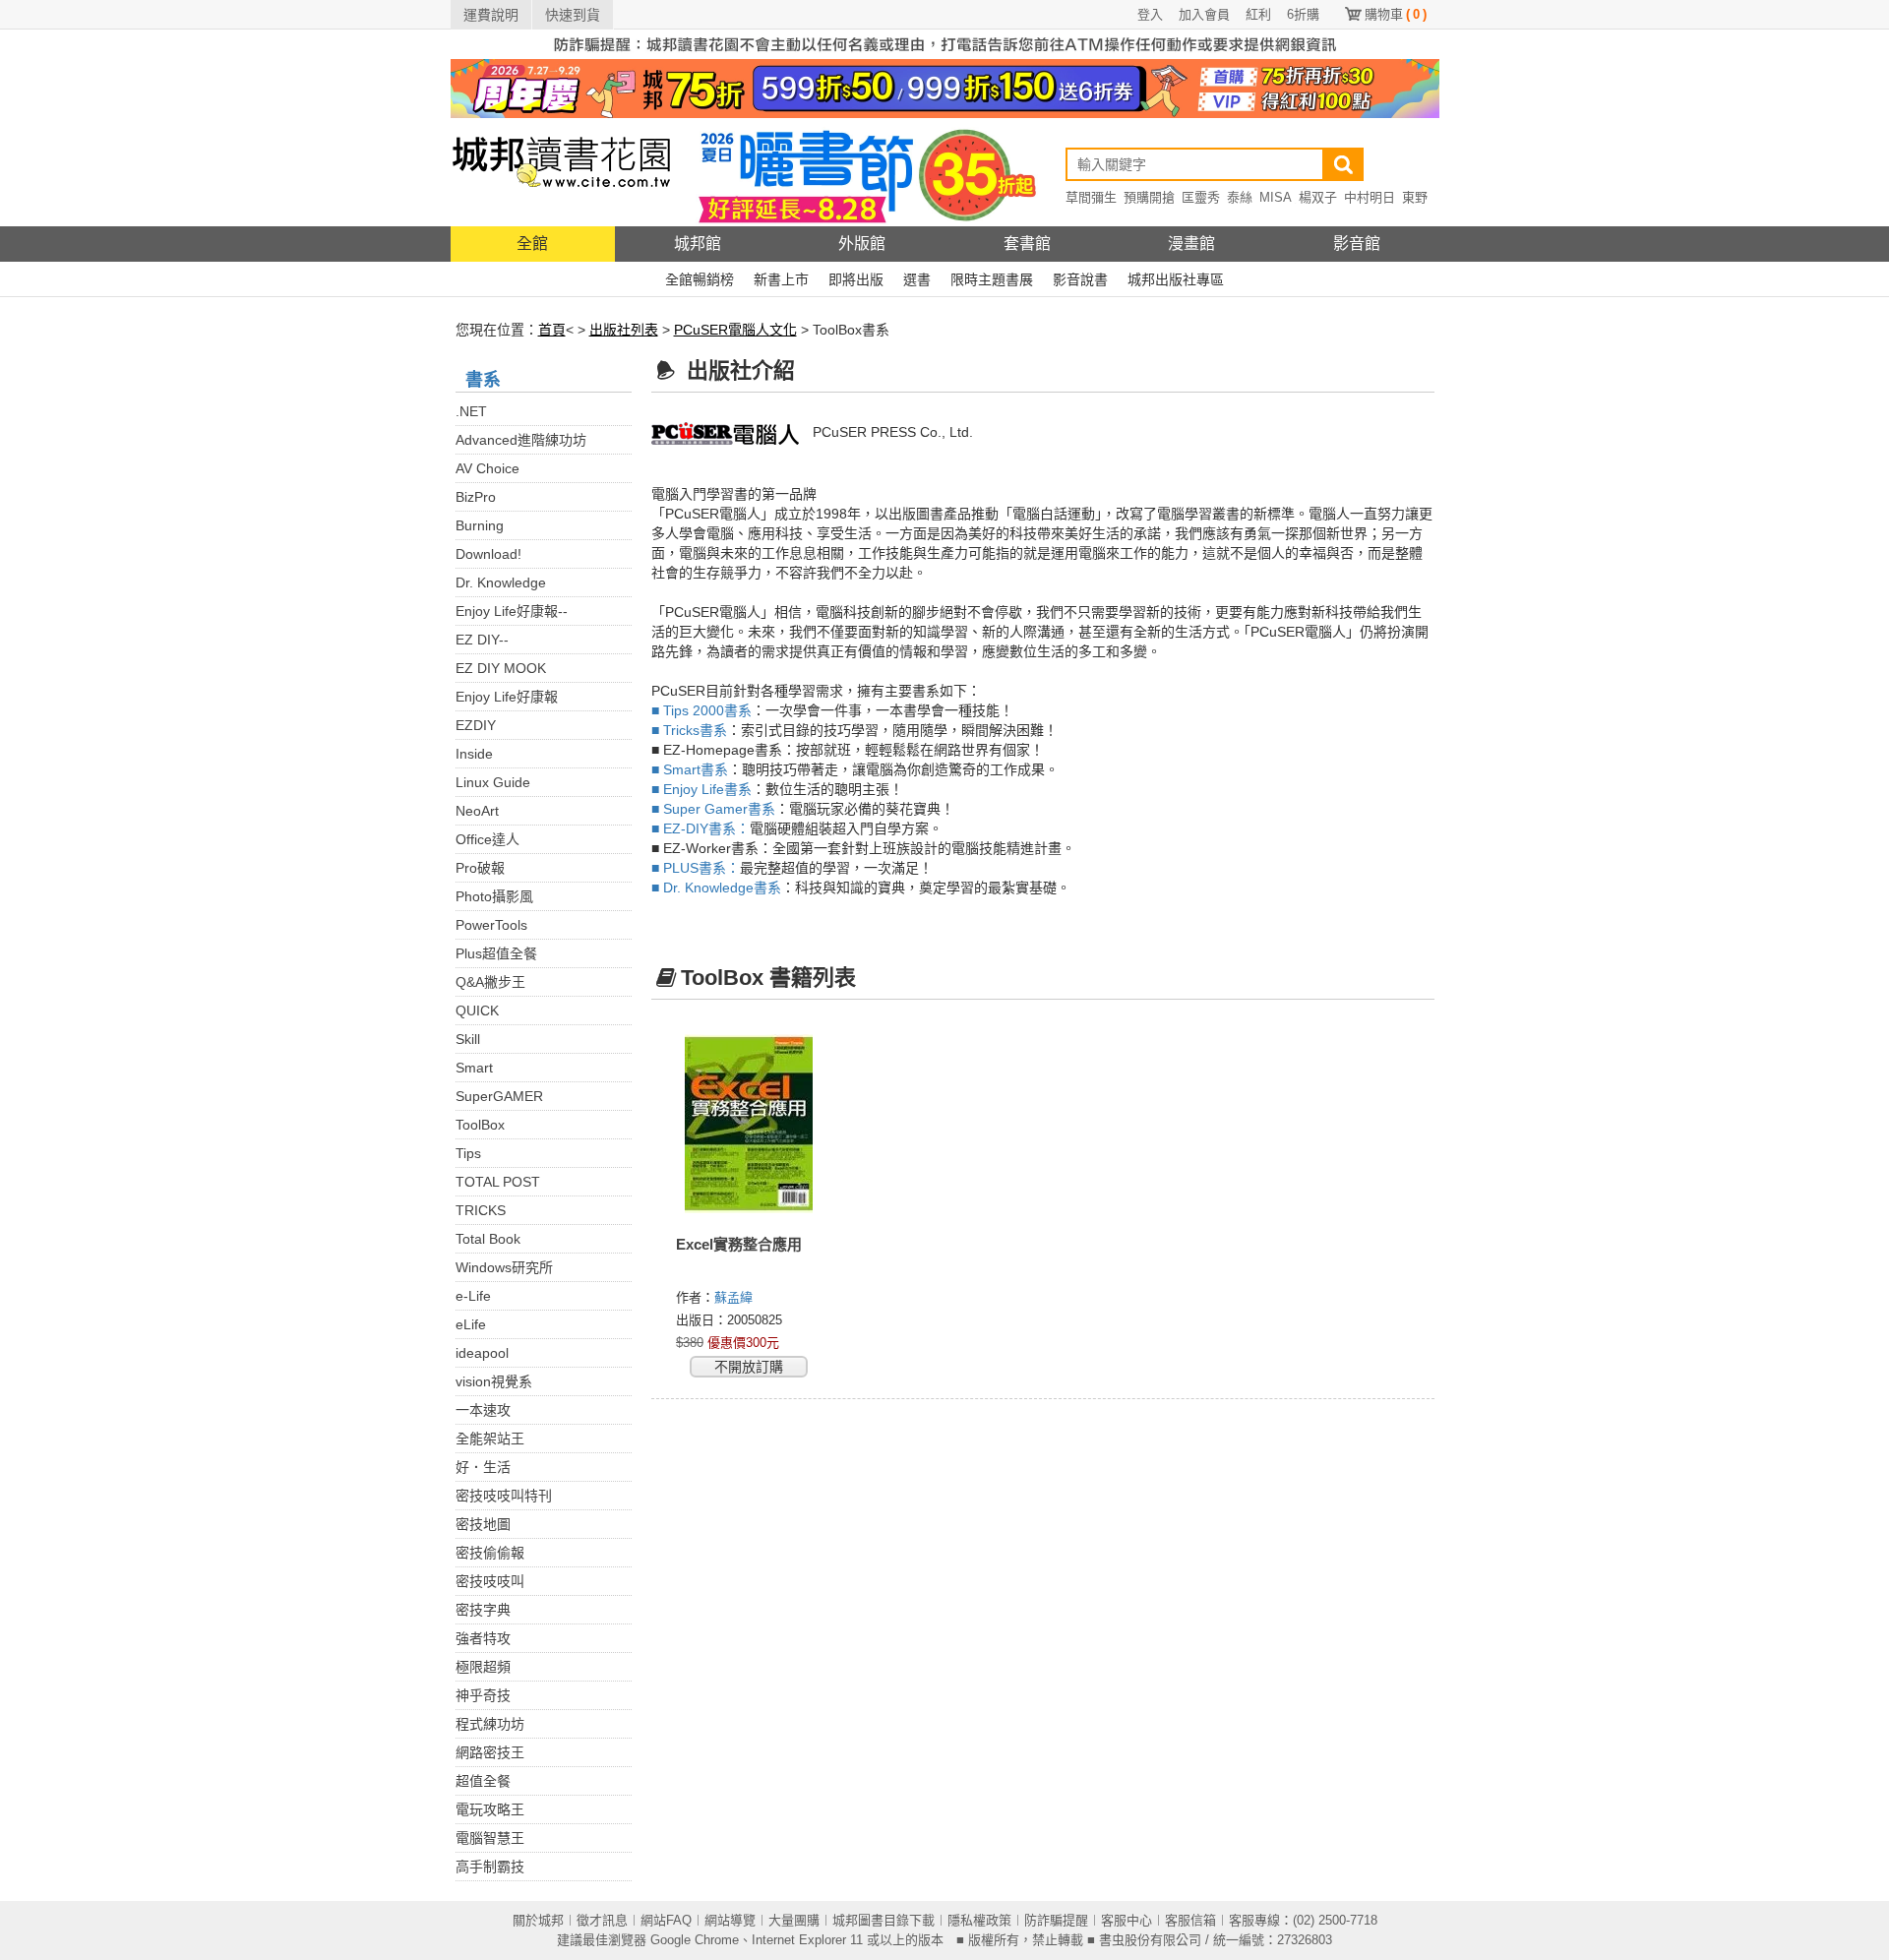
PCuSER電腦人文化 (735, 330)
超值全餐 (483, 1781)
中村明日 (1370, 197)
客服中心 (1127, 1920)
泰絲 (1240, 197)
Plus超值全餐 (496, 953)
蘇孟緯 (735, 1297)
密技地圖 (483, 1524)
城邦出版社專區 (1176, 279)
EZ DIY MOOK (501, 668)
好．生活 (483, 1467)
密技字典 (483, 1610)
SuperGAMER (499, 1096)
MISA (1276, 197)
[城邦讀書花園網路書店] (561, 172)
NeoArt (477, 811)
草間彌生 (1091, 197)
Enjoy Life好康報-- (512, 611)
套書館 (1027, 244)
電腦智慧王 (490, 1838)
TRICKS (481, 1210)
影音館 (1357, 244)
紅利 (1258, 14)
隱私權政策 (979, 1920)
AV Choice (487, 468)
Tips (468, 1153)
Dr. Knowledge (501, 582)
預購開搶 (1149, 197)
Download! (488, 554)
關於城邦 (538, 1920)
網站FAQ (666, 1920)
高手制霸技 (490, 1867)
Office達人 (487, 839)
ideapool (482, 1353)
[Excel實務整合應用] (749, 1124)
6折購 (1303, 14)
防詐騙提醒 (1056, 1920)
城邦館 (698, 244)
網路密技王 (490, 1752)
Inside (474, 754)
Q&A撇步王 (490, 982)
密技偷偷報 (490, 1553)
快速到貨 (573, 15)
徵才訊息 (602, 1920)
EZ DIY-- (482, 640)
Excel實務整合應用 (739, 1244)
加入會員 (1204, 14)
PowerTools (491, 925)
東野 (1415, 197)
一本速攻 (483, 1410)
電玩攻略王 (490, 1809)
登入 (1150, 14)
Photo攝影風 (494, 896)
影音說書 (1080, 279)
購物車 (1396, 14)
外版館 (862, 244)
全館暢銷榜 (700, 279)
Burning (480, 525)
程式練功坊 (490, 1724)
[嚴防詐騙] (945, 43)
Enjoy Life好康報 (507, 697)
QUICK (477, 1011)
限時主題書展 (992, 279)
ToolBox (480, 1125)
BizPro (476, 497)
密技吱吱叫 (490, 1581)
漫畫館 (1191, 244)
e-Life (473, 1296)
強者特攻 (483, 1638)
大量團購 (794, 1920)
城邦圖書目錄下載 (884, 1920)
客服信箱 (1190, 1920)
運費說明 (491, 15)
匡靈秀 (1201, 197)
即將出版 (856, 279)
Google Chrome (695, 1940)
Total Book (488, 1239)
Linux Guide (493, 782)
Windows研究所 (504, 1267)
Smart (474, 1068)
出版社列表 (624, 330)
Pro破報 (480, 868)
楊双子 (1318, 197)
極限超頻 (483, 1667)
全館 (532, 244)
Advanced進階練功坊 (521, 440)
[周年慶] (945, 88)
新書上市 (781, 279)
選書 (917, 279)
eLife (471, 1324)
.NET (471, 411)
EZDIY (476, 725)
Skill (468, 1039)
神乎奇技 (483, 1695)
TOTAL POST (498, 1182)
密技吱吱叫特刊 (504, 1496)
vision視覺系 (494, 1381)
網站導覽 (730, 1920)
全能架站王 (490, 1439)
